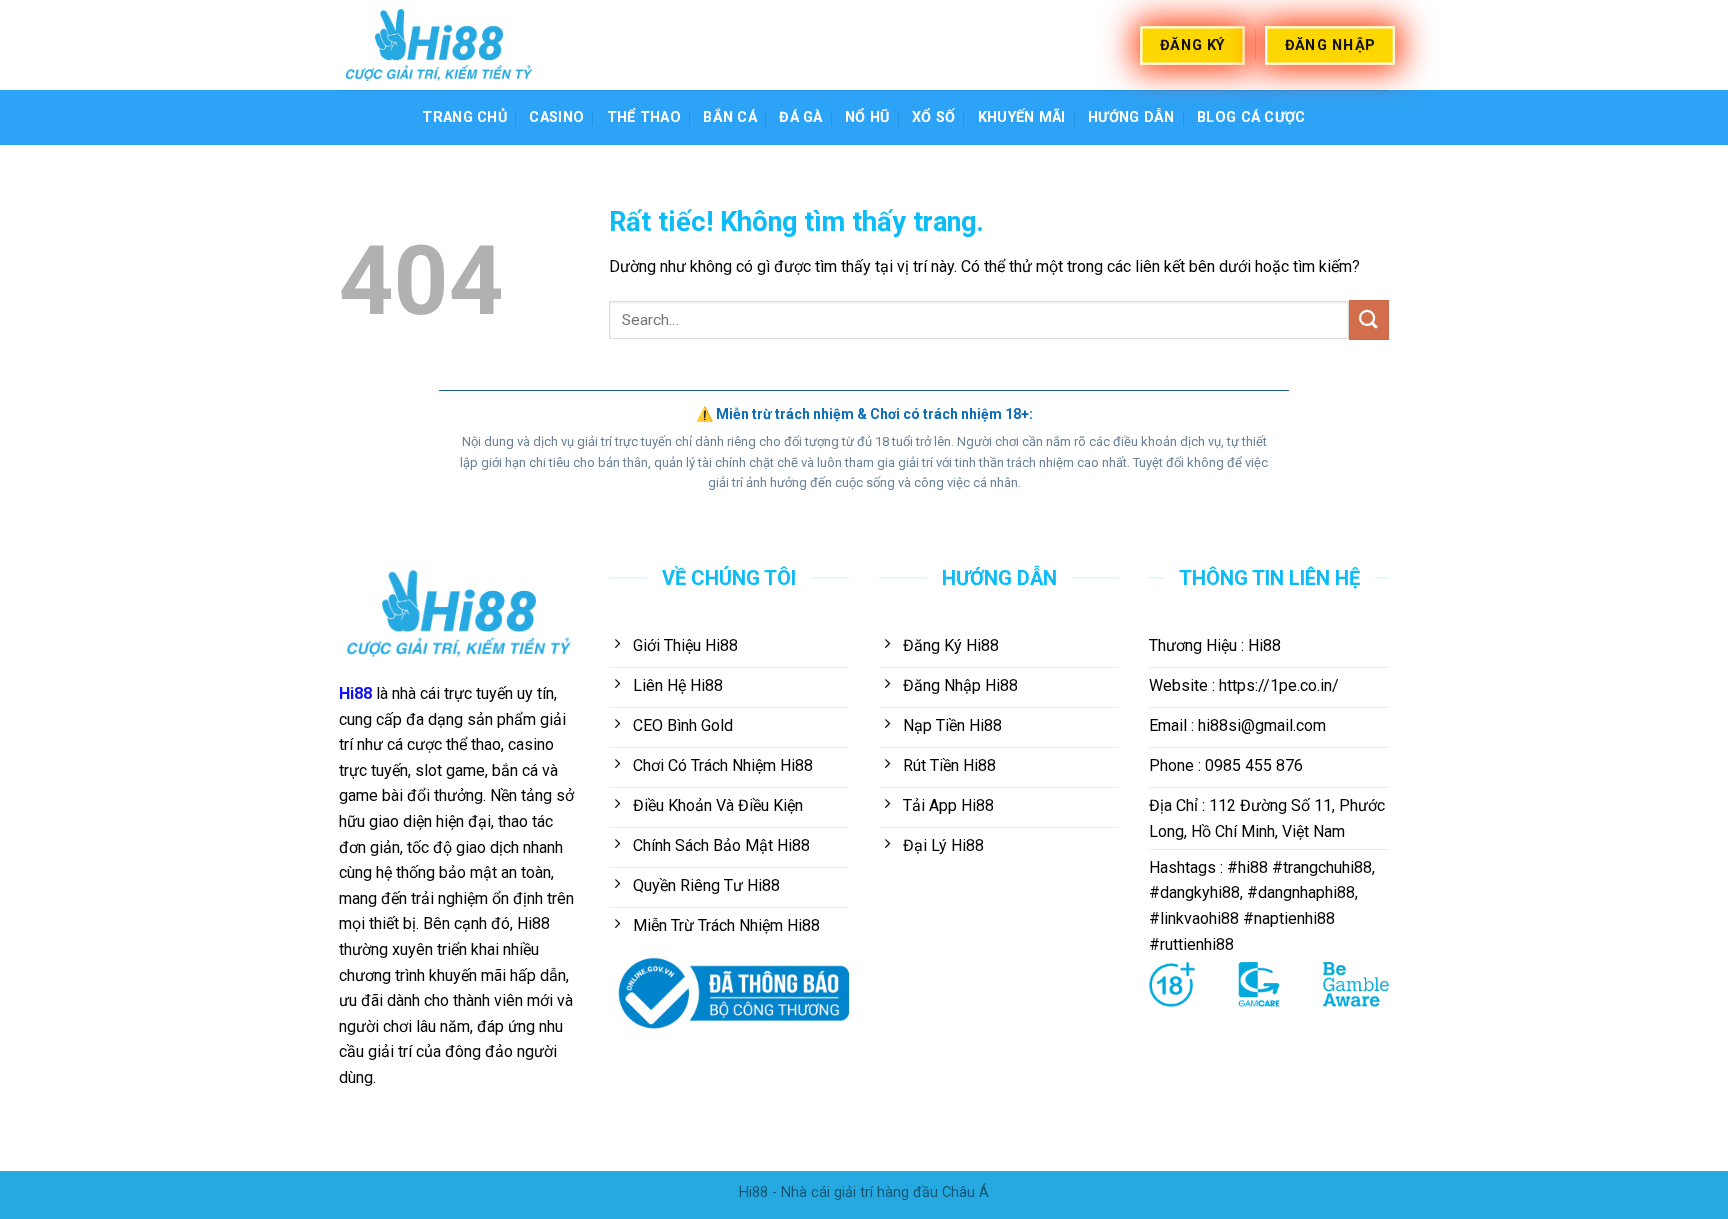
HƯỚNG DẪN (1131, 117)
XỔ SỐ (933, 117)
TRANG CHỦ (464, 117)
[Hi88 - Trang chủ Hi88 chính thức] (439, 45)
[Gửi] (1369, 319)
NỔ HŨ (867, 117)
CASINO (556, 117)
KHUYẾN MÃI (1022, 117)
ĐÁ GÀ (800, 117)
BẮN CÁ (730, 117)
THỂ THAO (644, 117)
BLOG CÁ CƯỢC (1251, 117)
